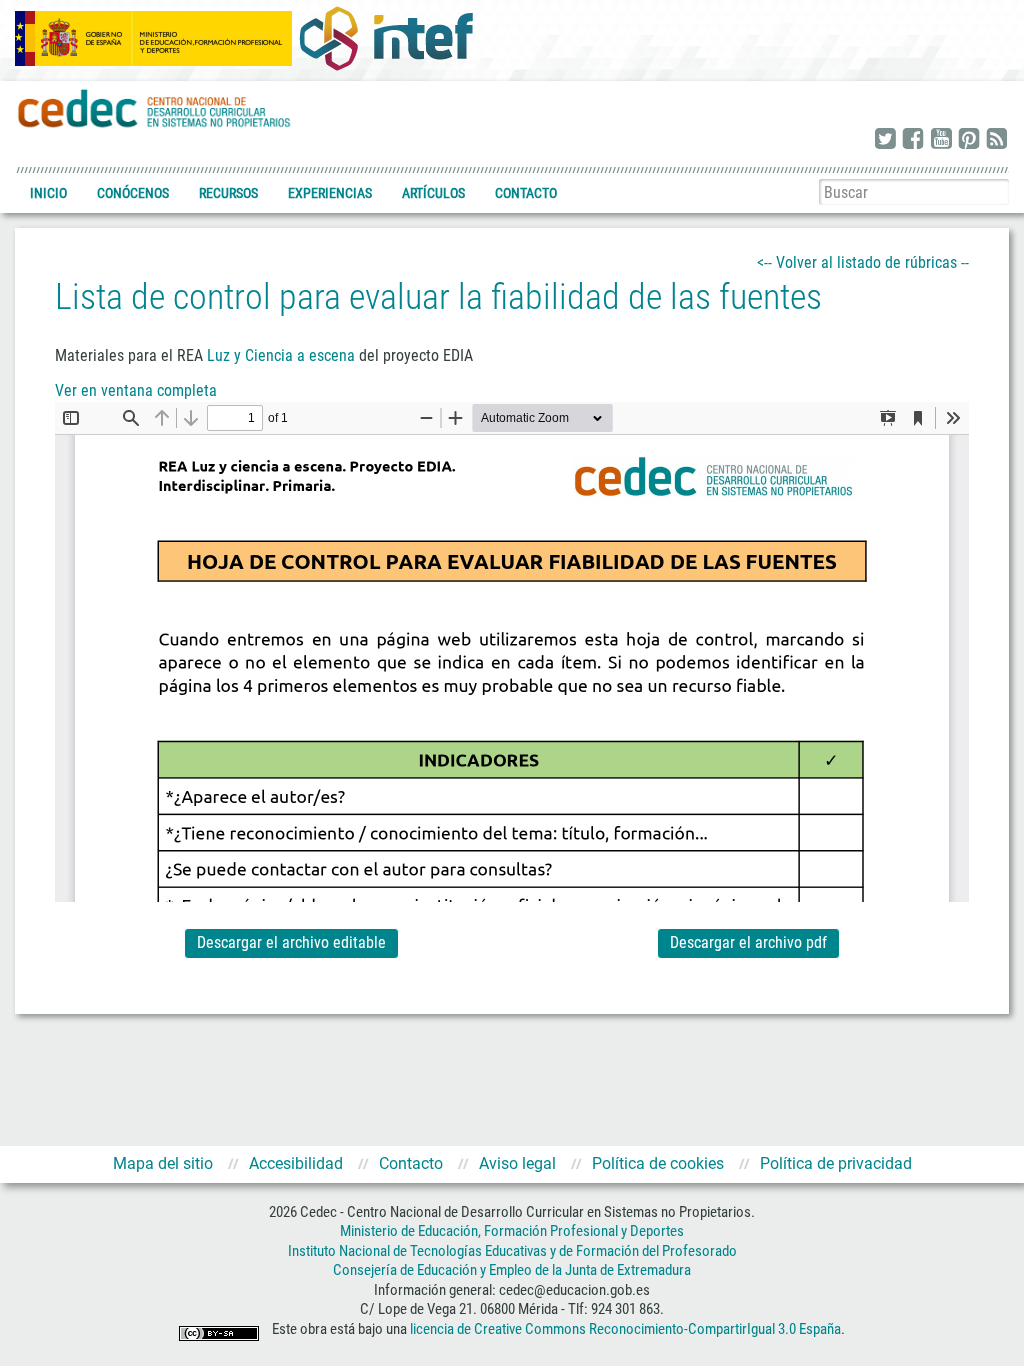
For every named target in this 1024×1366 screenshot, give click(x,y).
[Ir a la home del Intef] (386, 38)
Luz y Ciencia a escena (281, 355)
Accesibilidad (296, 1163)
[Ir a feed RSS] (997, 140)
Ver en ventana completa (136, 390)
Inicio (48, 193)
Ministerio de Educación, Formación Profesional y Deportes (512, 1231)
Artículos (433, 193)
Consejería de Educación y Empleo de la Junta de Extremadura (512, 1270)
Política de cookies (658, 1163)
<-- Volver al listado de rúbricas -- (863, 262)
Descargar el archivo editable (291, 942)
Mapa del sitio (163, 1163)
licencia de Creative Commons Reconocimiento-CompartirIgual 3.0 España (625, 1329)
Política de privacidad (836, 1163)
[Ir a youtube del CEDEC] (941, 140)
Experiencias (330, 193)
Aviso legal (517, 1163)
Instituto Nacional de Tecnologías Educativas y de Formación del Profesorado (512, 1251)
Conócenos (133, 193)
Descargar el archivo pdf (748, 942)
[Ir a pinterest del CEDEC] (969, 140)
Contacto (526, 193)
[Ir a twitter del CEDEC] (885, 140)
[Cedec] (155, 107)
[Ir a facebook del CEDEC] (913, 140)
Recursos (228, 193)
